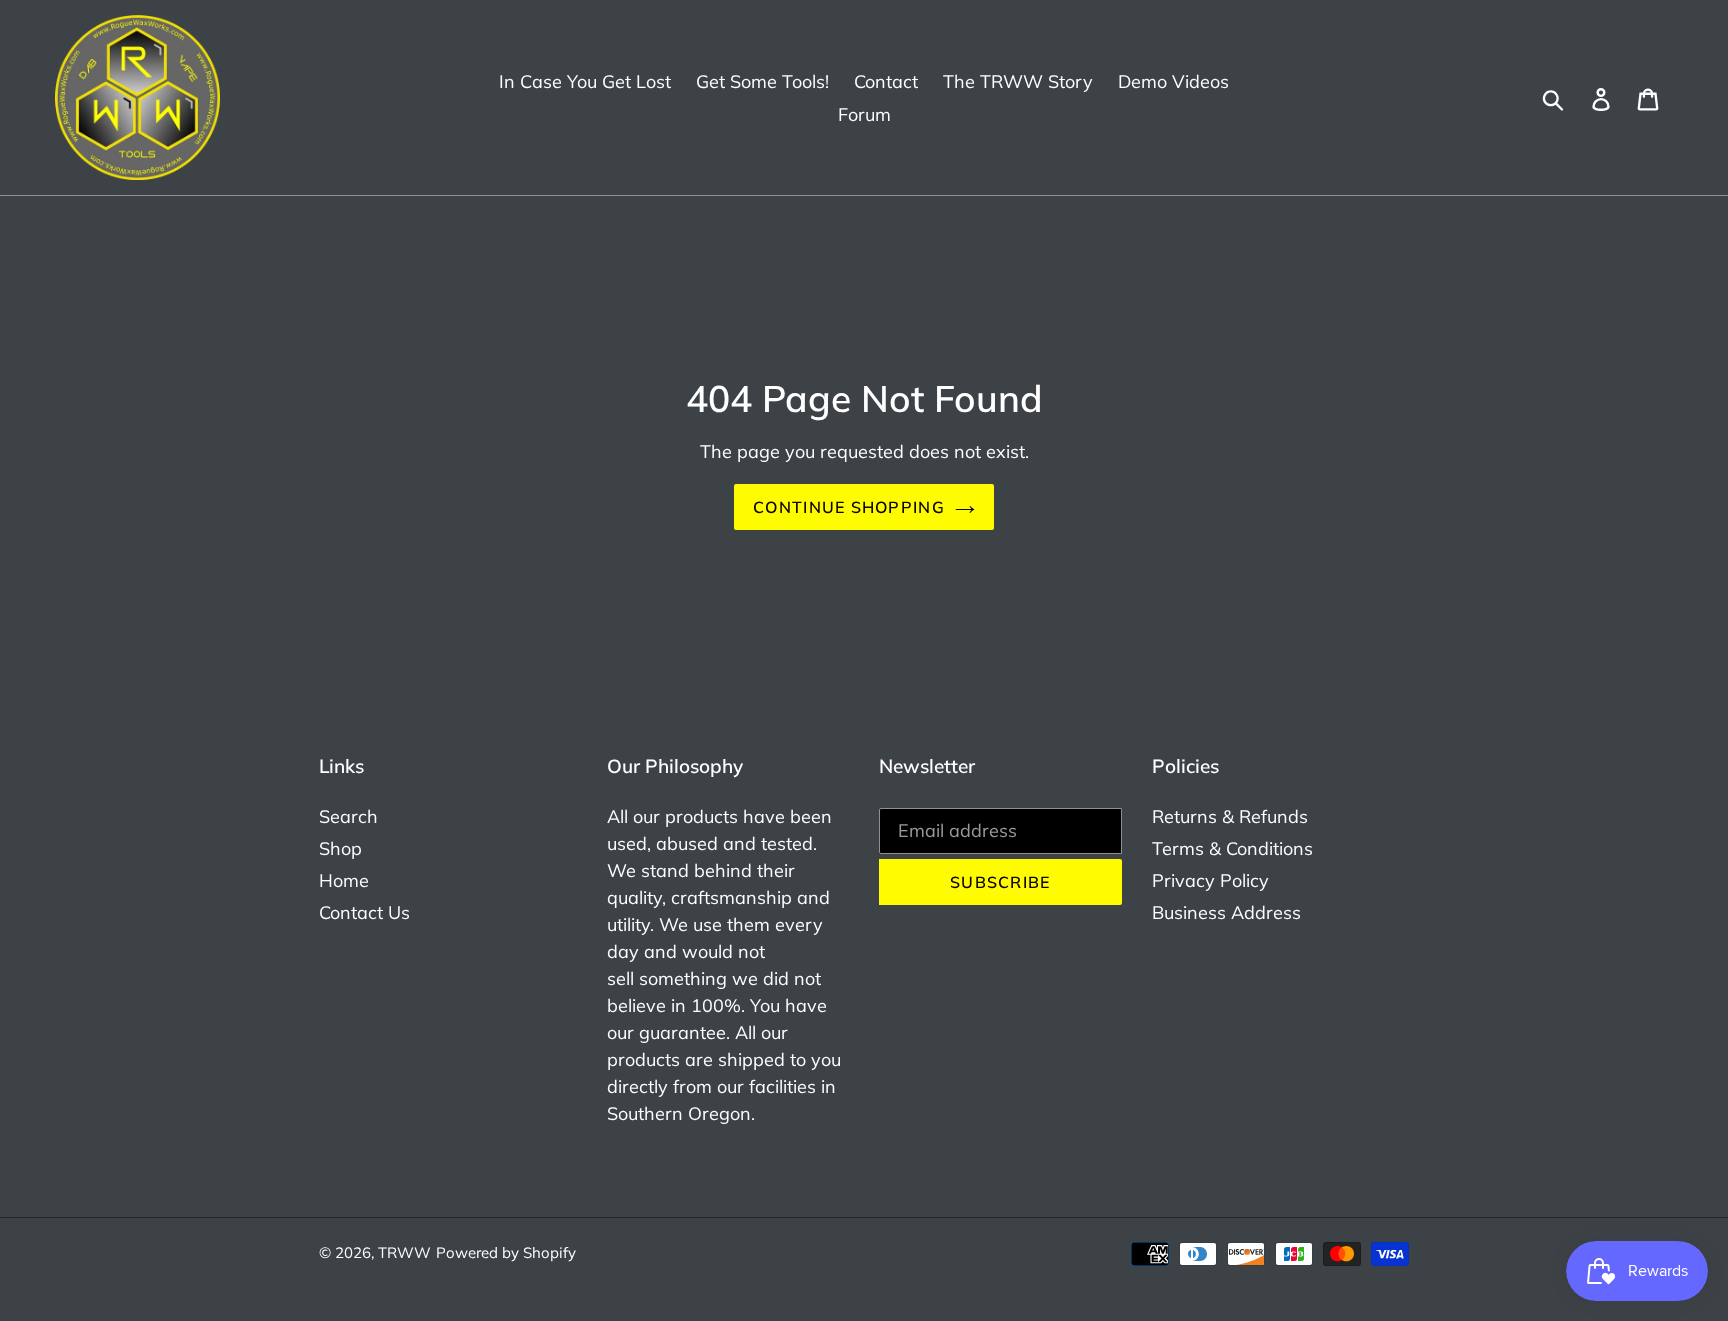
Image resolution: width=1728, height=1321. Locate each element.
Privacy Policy (1210, 880)
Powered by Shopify (506, 1252)
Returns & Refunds (1230, 816)
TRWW (404, 1252)
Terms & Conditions (1232, 848)
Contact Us (364, 912)
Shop (340, 848)
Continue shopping (849, 507)
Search (348, 816)
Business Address (1226, 912)
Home (344, 880)
